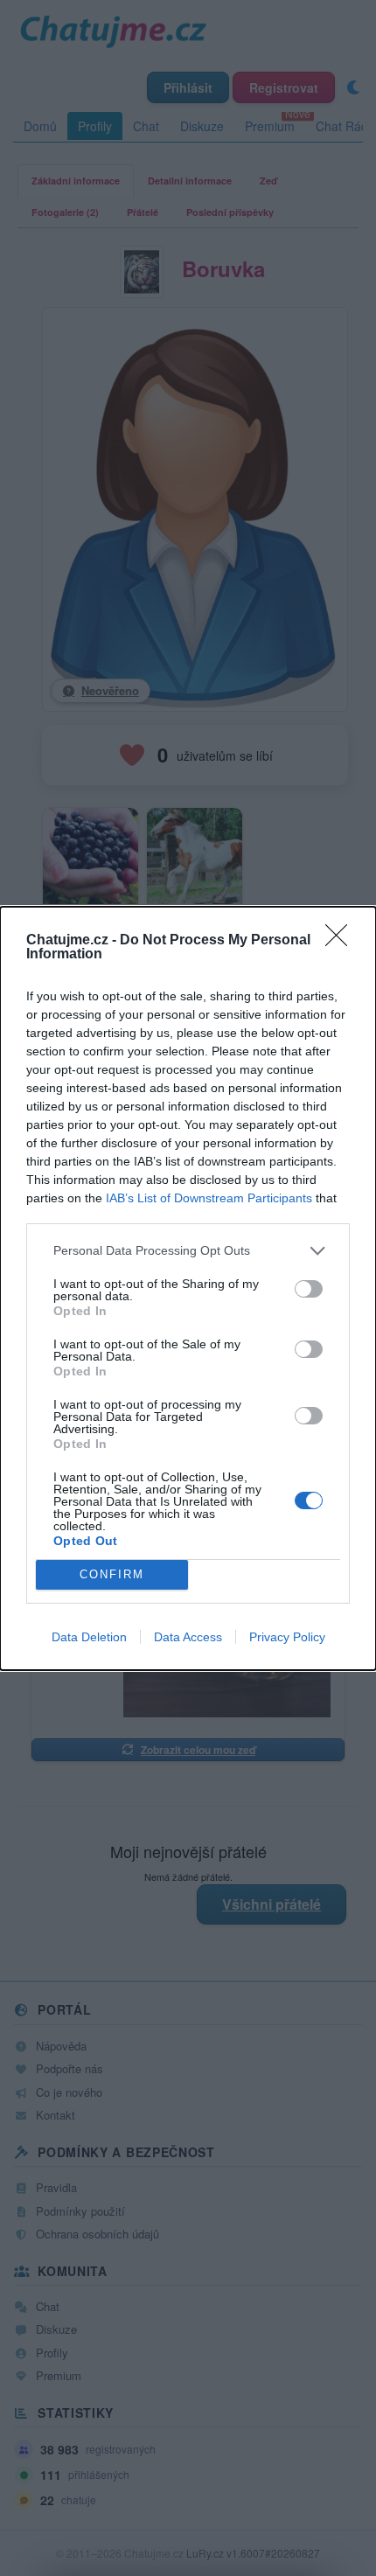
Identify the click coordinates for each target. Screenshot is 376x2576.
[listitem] (188, 1251)
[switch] (309, 1289)
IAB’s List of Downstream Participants (209, 1198)
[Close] (342, 941)
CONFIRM (112, 1574)
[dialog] (188, 1288)
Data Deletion (89, 1637)
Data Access (188, 1637)
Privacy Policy (287, 1637)
